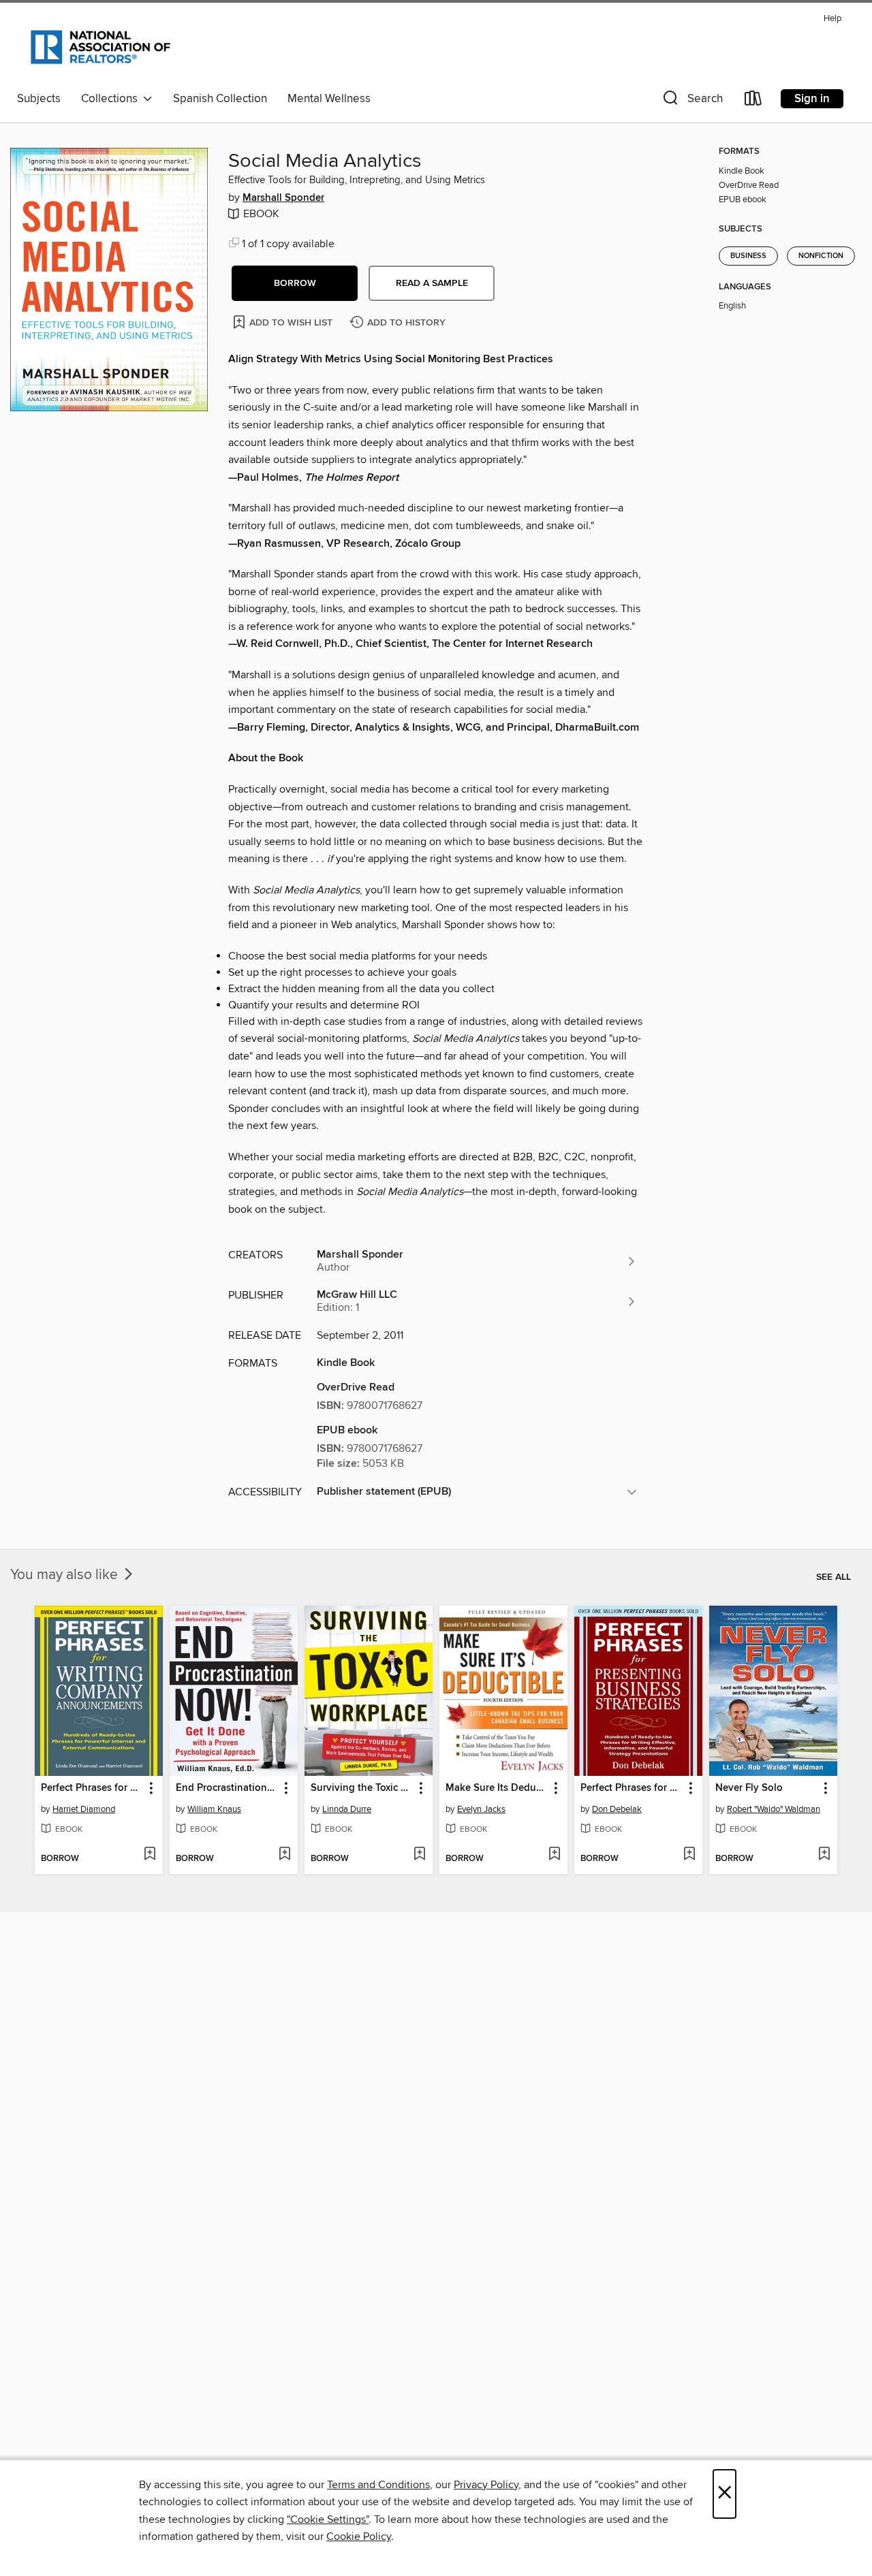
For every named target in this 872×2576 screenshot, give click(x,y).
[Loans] (753, 101)
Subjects (39, 99)
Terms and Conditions (378, 2485)
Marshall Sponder (283, 198)
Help (832, 19)
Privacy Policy (486, 2485)
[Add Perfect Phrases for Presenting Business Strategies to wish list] (689, 1855)
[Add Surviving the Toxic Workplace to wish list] (419, 1855)
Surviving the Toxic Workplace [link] (362, 1788)
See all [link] (834, 1577)
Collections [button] (112, 99)
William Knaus (214, 1809)
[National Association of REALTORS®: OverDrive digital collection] (100, 47)
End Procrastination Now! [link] (227, 1788)
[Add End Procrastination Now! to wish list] (284, 1855)
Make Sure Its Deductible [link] (497, 1788)
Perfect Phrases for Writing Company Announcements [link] (92, 1788)
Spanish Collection (220, 99)
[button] (691, 101)
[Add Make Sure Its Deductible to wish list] (554, 1855)
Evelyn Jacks (481, 1809)
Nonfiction (821, 256)
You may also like (66, 1575)
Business (748, 256)
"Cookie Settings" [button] (328, 2519)
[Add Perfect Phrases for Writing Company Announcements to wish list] (150, 1855)
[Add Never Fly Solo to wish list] (824, 1855)
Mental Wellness (329, 99)
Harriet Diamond (84, 1809)
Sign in (812, 99)
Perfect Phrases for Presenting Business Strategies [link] (632, 1788)
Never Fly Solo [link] (749, 1788)
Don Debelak (617, 1809)
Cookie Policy (359, 2537)
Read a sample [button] (432, 283)
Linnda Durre (347, 1809)
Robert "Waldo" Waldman (774, 1809)
